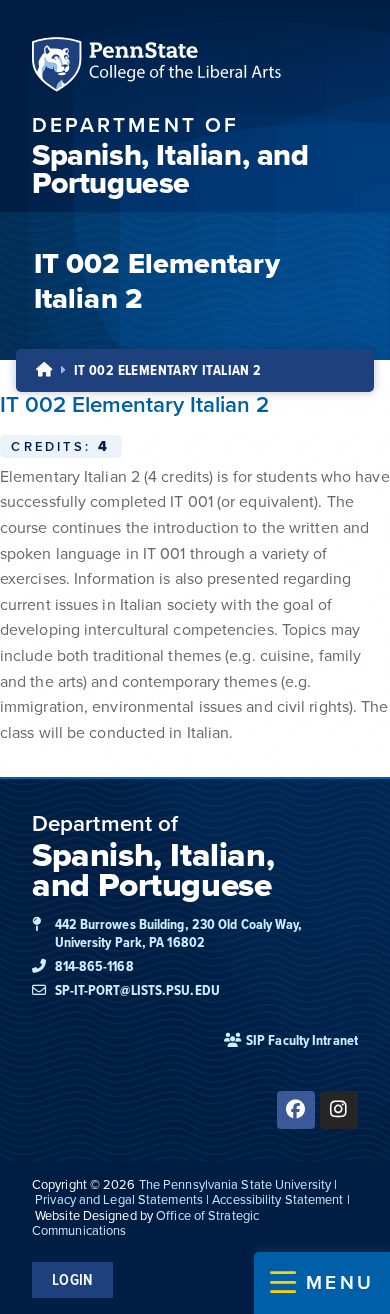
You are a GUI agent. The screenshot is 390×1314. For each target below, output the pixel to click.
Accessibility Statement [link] (277, 1199)
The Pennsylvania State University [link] (235, 1184)
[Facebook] (296, 1110)
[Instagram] (339, 1110)
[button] (322, 1283)
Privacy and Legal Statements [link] (119, 1199)
